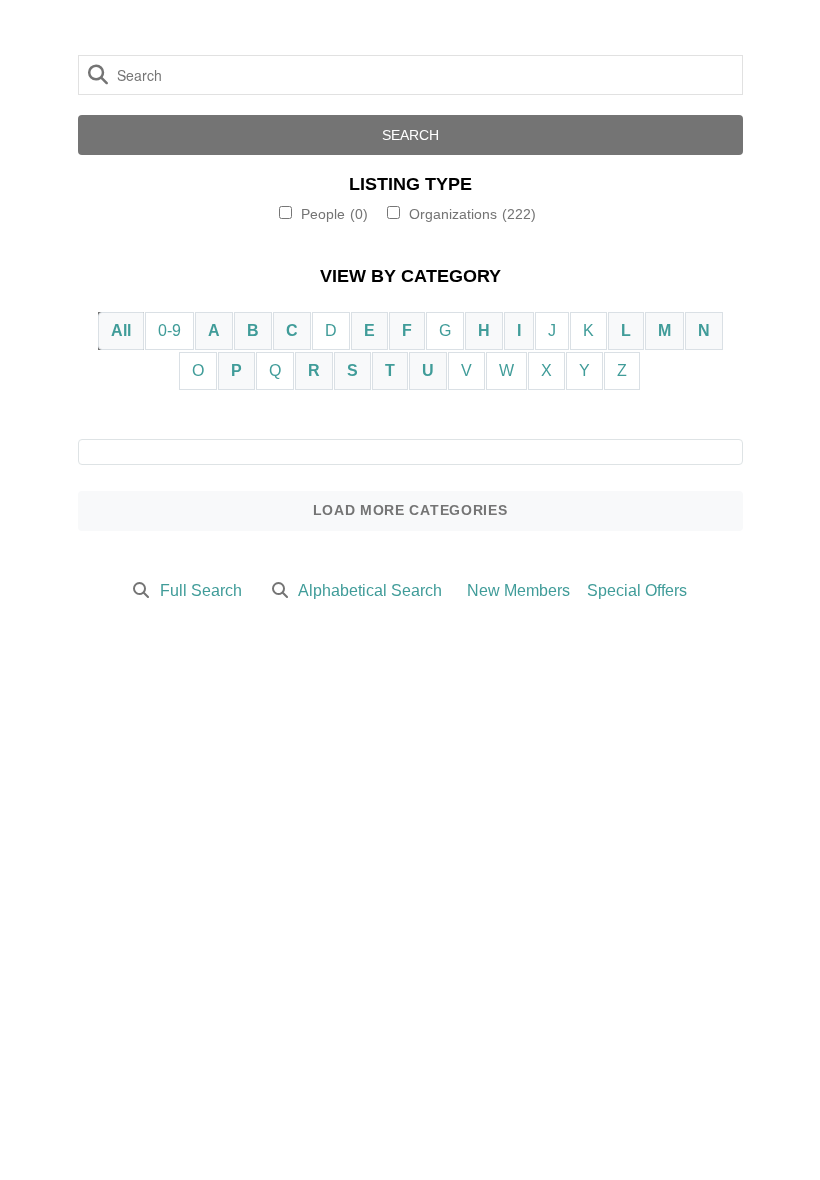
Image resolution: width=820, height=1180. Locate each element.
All (121, 330)
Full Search (201, 590)
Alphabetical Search (370, 590)
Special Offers (637, 590)
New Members (518, 590)
